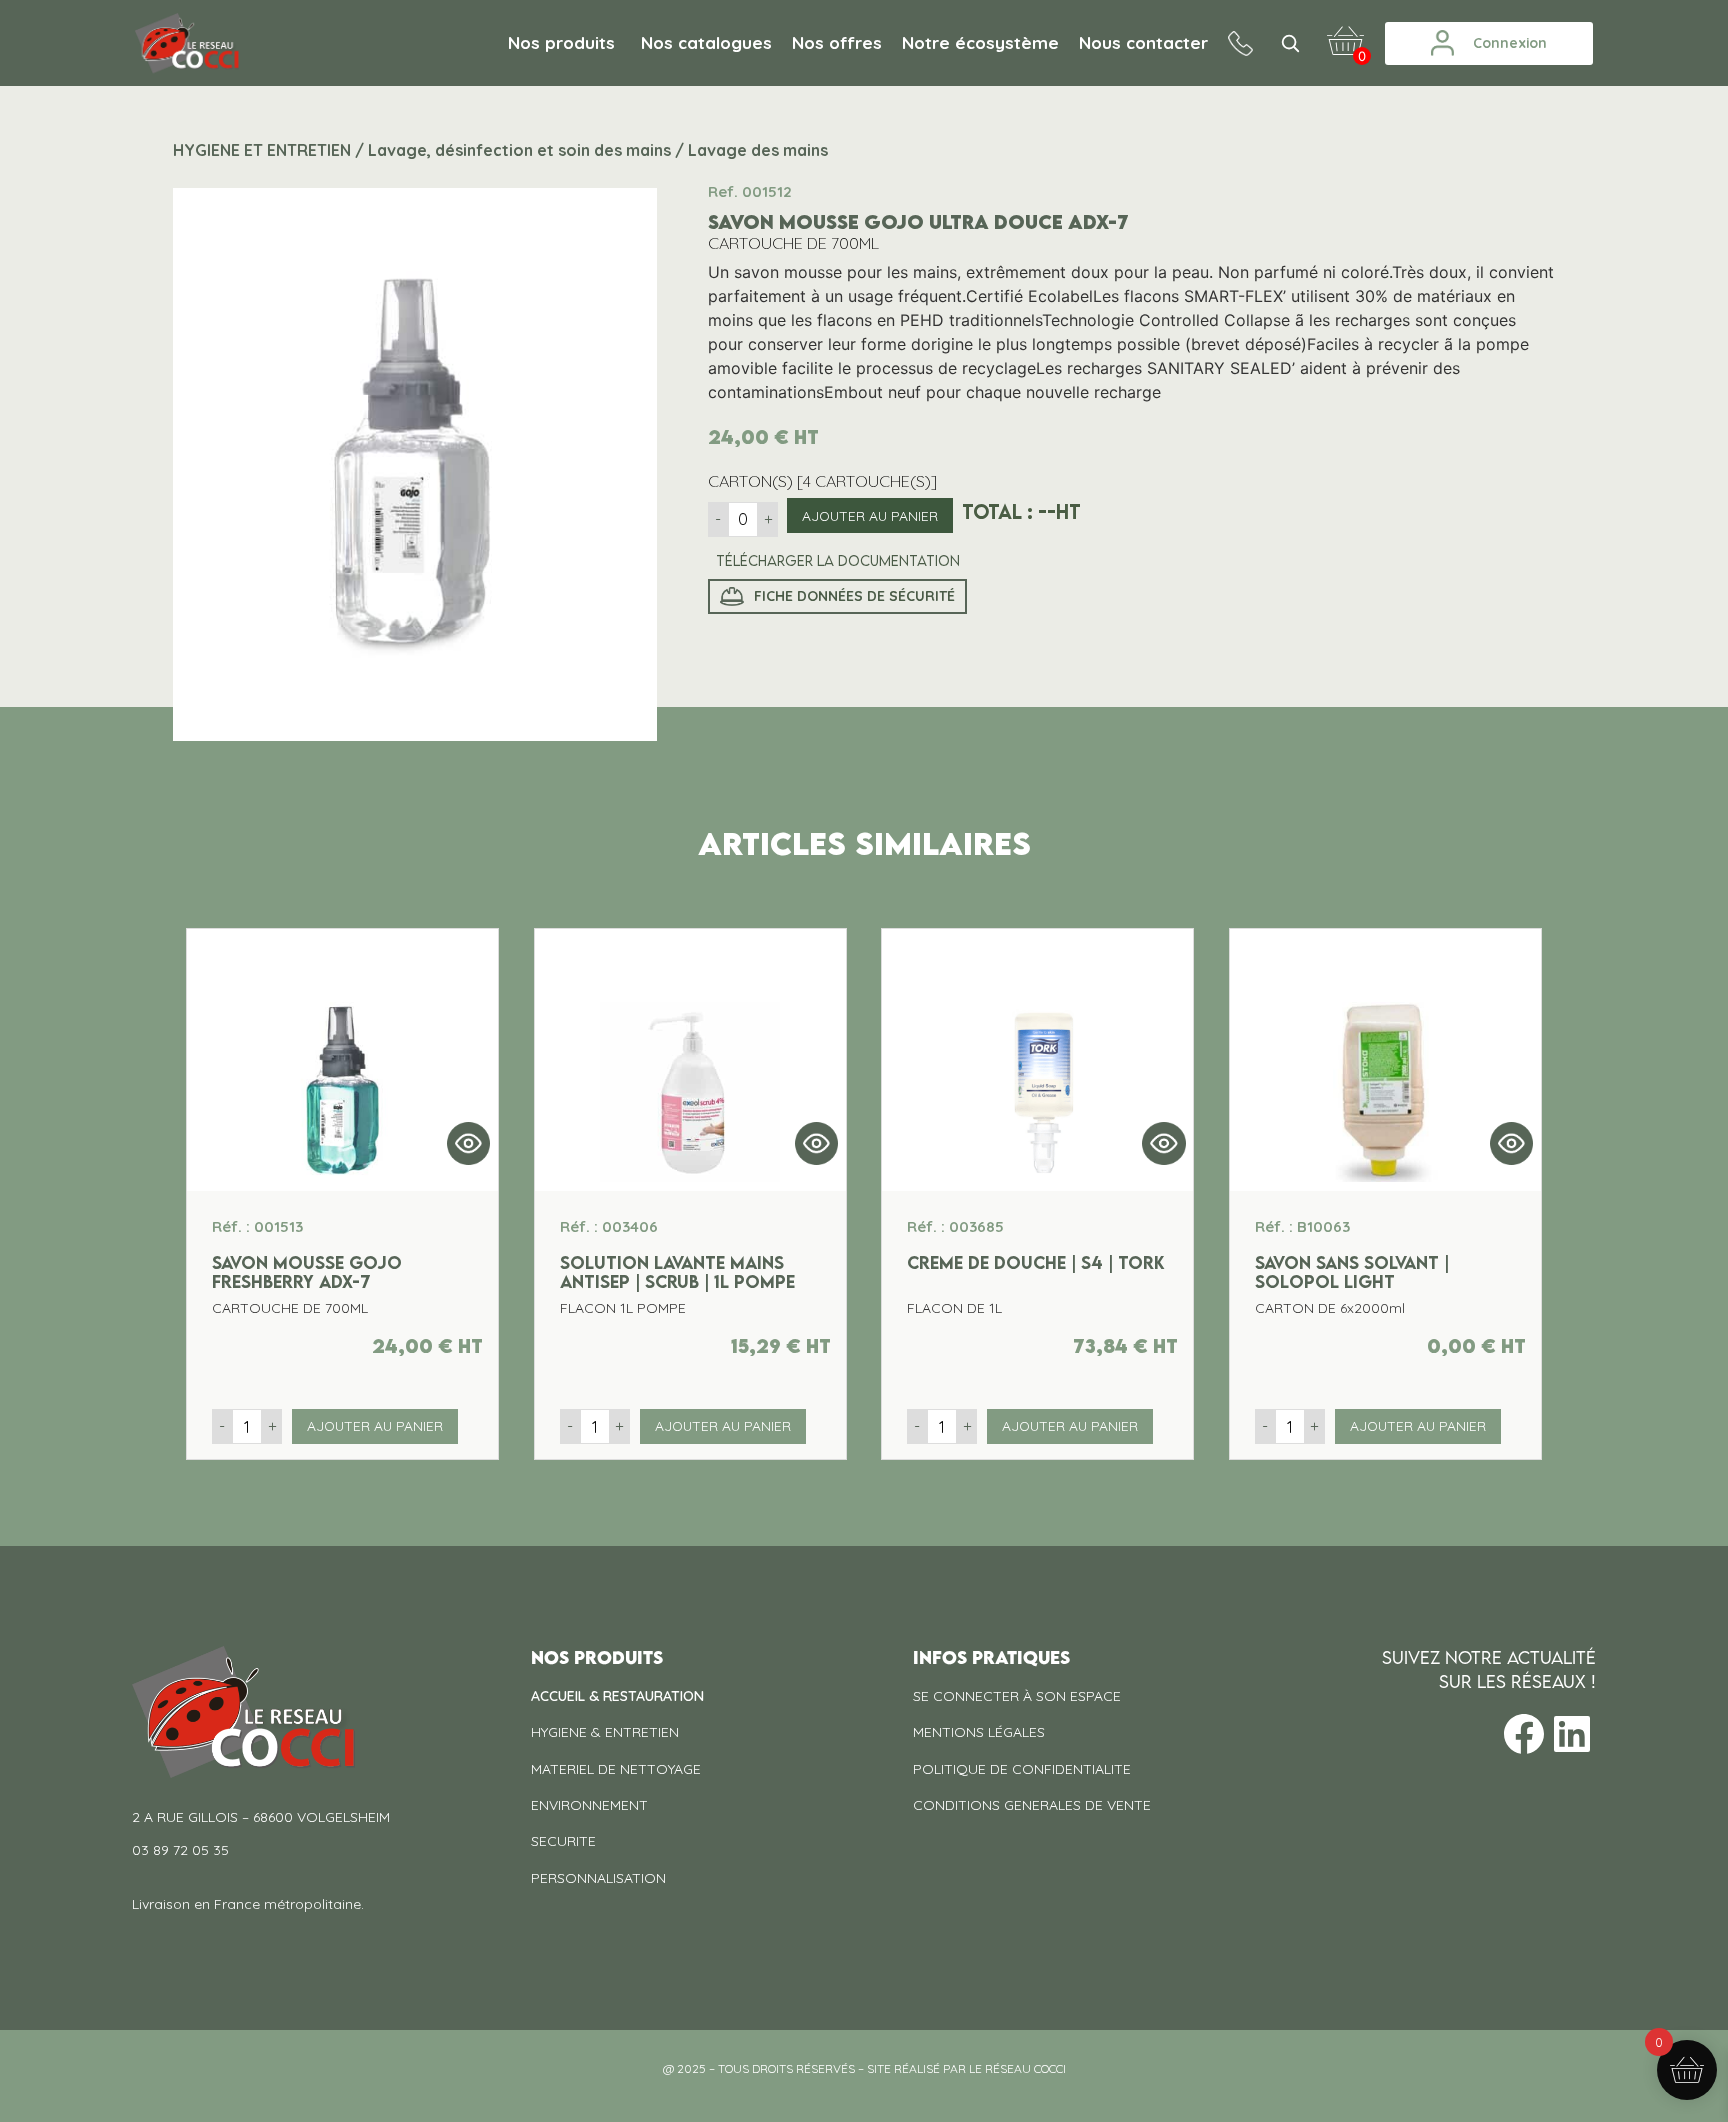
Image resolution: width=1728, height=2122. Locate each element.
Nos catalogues (706, 42)
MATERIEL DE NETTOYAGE (616, 1769)
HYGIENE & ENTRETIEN (605, 1732)
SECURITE (563, 1841)
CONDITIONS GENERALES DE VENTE (1032, 1805)
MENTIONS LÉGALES (979, 1732)
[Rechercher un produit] (1290, 43)
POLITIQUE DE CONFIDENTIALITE (1022, 1769)
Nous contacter (1143, 42)
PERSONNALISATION (598, 1878)
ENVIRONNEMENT (589, 1805)
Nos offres (837, 42)
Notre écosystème (980, 42)
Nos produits (561, 42)
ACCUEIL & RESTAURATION (617, 1696)
